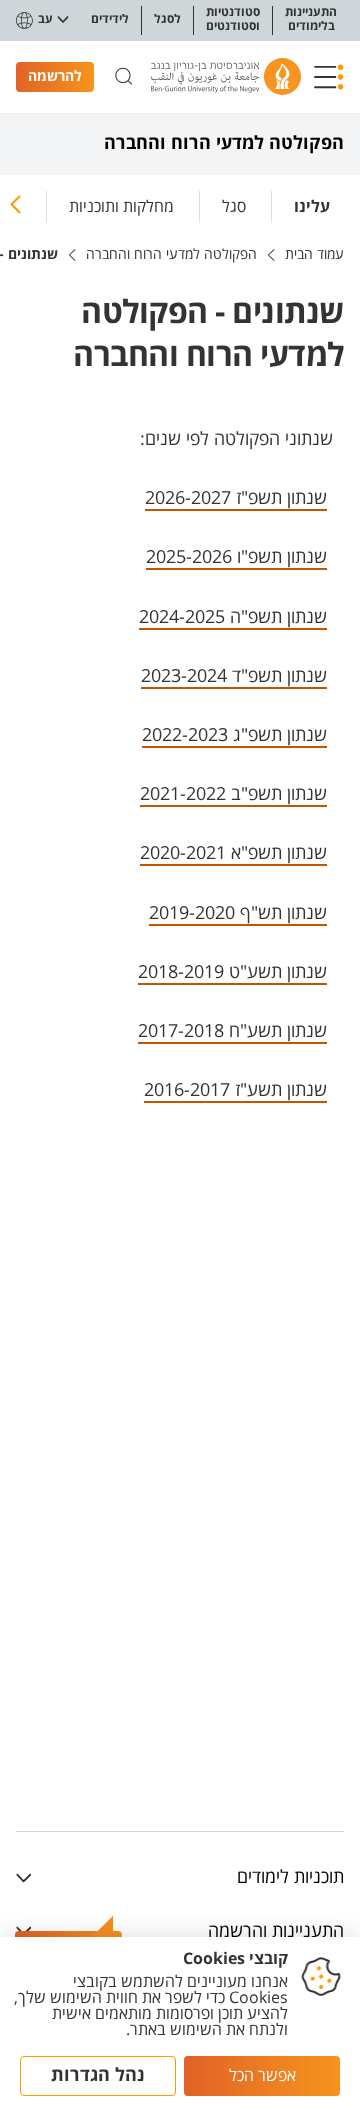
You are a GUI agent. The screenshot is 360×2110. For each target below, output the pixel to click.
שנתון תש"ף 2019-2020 (238, 913)
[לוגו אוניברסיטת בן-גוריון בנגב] (226, 76)
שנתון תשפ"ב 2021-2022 (233, 794)
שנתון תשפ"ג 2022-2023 (234, 735)
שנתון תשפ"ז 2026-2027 (236, 498)
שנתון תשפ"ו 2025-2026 (236, 557)
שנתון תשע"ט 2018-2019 (232, 972)
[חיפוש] (124, 77)
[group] (312, 203)
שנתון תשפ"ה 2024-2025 (233, 617)
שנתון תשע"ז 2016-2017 (235, 1090)
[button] (329, 77)
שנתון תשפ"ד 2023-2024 (234, 676)
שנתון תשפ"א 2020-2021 (233, 853)
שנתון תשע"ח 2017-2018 (232, 1031)
